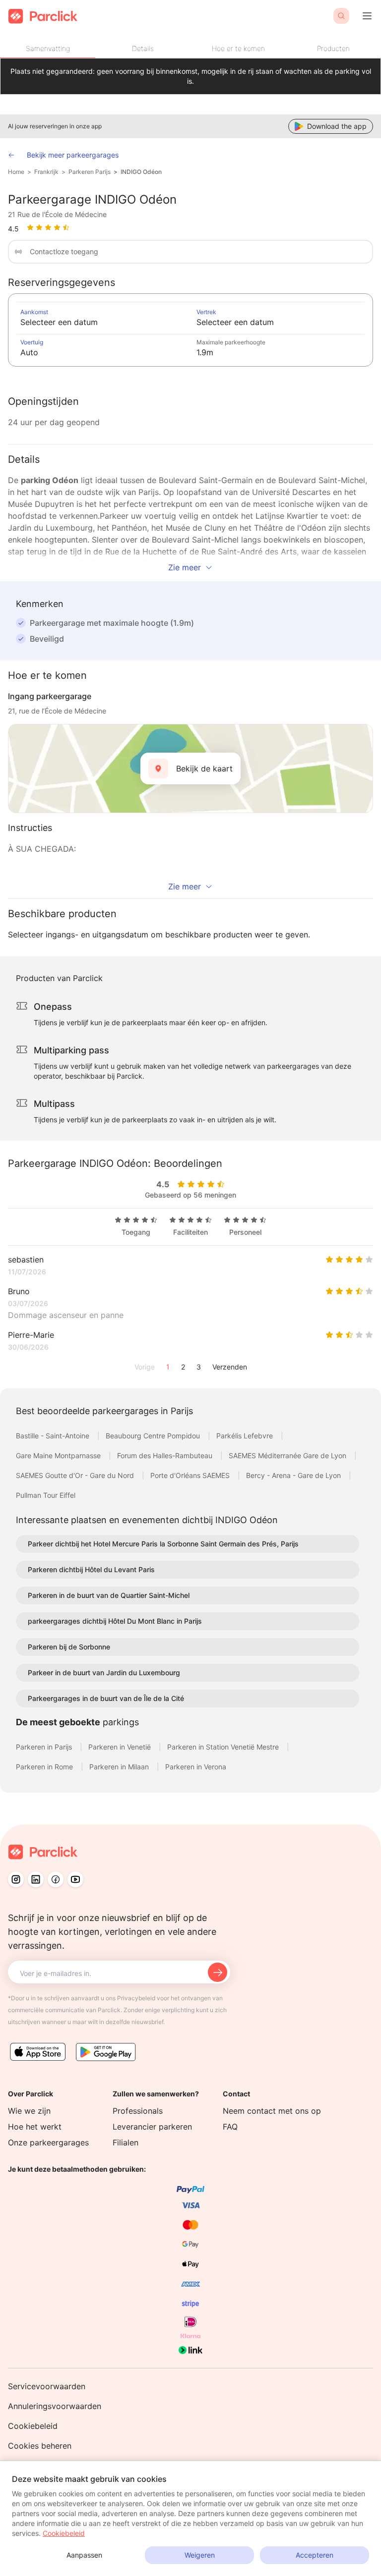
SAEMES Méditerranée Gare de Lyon (288, 1455)
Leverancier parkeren (152, 2127)
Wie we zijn (29, 2111)
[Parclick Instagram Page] (16, 1879)
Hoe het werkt (35, 2127)
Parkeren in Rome (45, 1767)
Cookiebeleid (33, 2426)
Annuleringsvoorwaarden (55, 2406)
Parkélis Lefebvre (246, 1436)
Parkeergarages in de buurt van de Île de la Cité (106, 1698)
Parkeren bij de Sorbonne (69, 1647)
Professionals (138, 2111)
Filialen (126, 2142)
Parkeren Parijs (90, 172)
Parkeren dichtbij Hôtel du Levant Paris (91, 1569)
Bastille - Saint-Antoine (54, 1436)
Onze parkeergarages (48, 2142)
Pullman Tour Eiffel (46, 1495)
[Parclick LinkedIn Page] (36, 1879)
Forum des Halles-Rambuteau (166, 1455)
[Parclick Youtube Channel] (75, 1879)
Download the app (337, 126)
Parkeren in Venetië (121, 1747)
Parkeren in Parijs (45, 1747)
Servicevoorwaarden (47, 2386)
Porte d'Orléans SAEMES (191, 1475)
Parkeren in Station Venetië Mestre (224, 1747)
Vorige (145, 1367)
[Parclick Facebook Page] (56, 1879)
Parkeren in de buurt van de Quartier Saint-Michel (109, 1595)
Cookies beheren (40, 2446)
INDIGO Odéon (141, 172)
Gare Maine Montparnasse (59, 1455)
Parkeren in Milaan (120, 1767)
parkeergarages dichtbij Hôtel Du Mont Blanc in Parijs (115, 1621)
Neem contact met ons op (272, 2111)
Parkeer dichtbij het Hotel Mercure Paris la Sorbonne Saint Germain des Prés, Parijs (163, 1544)
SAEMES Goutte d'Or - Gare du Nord (76, 1475)
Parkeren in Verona (196, 1767)
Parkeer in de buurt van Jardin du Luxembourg (104, 1672)
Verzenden (230, 1367)
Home (16, 172)
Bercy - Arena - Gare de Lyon (294, 1475)
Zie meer (185, 567)
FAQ (230, 2127)
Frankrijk (46, 172)
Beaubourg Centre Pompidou (154, 1436)
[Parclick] (43, 16)
